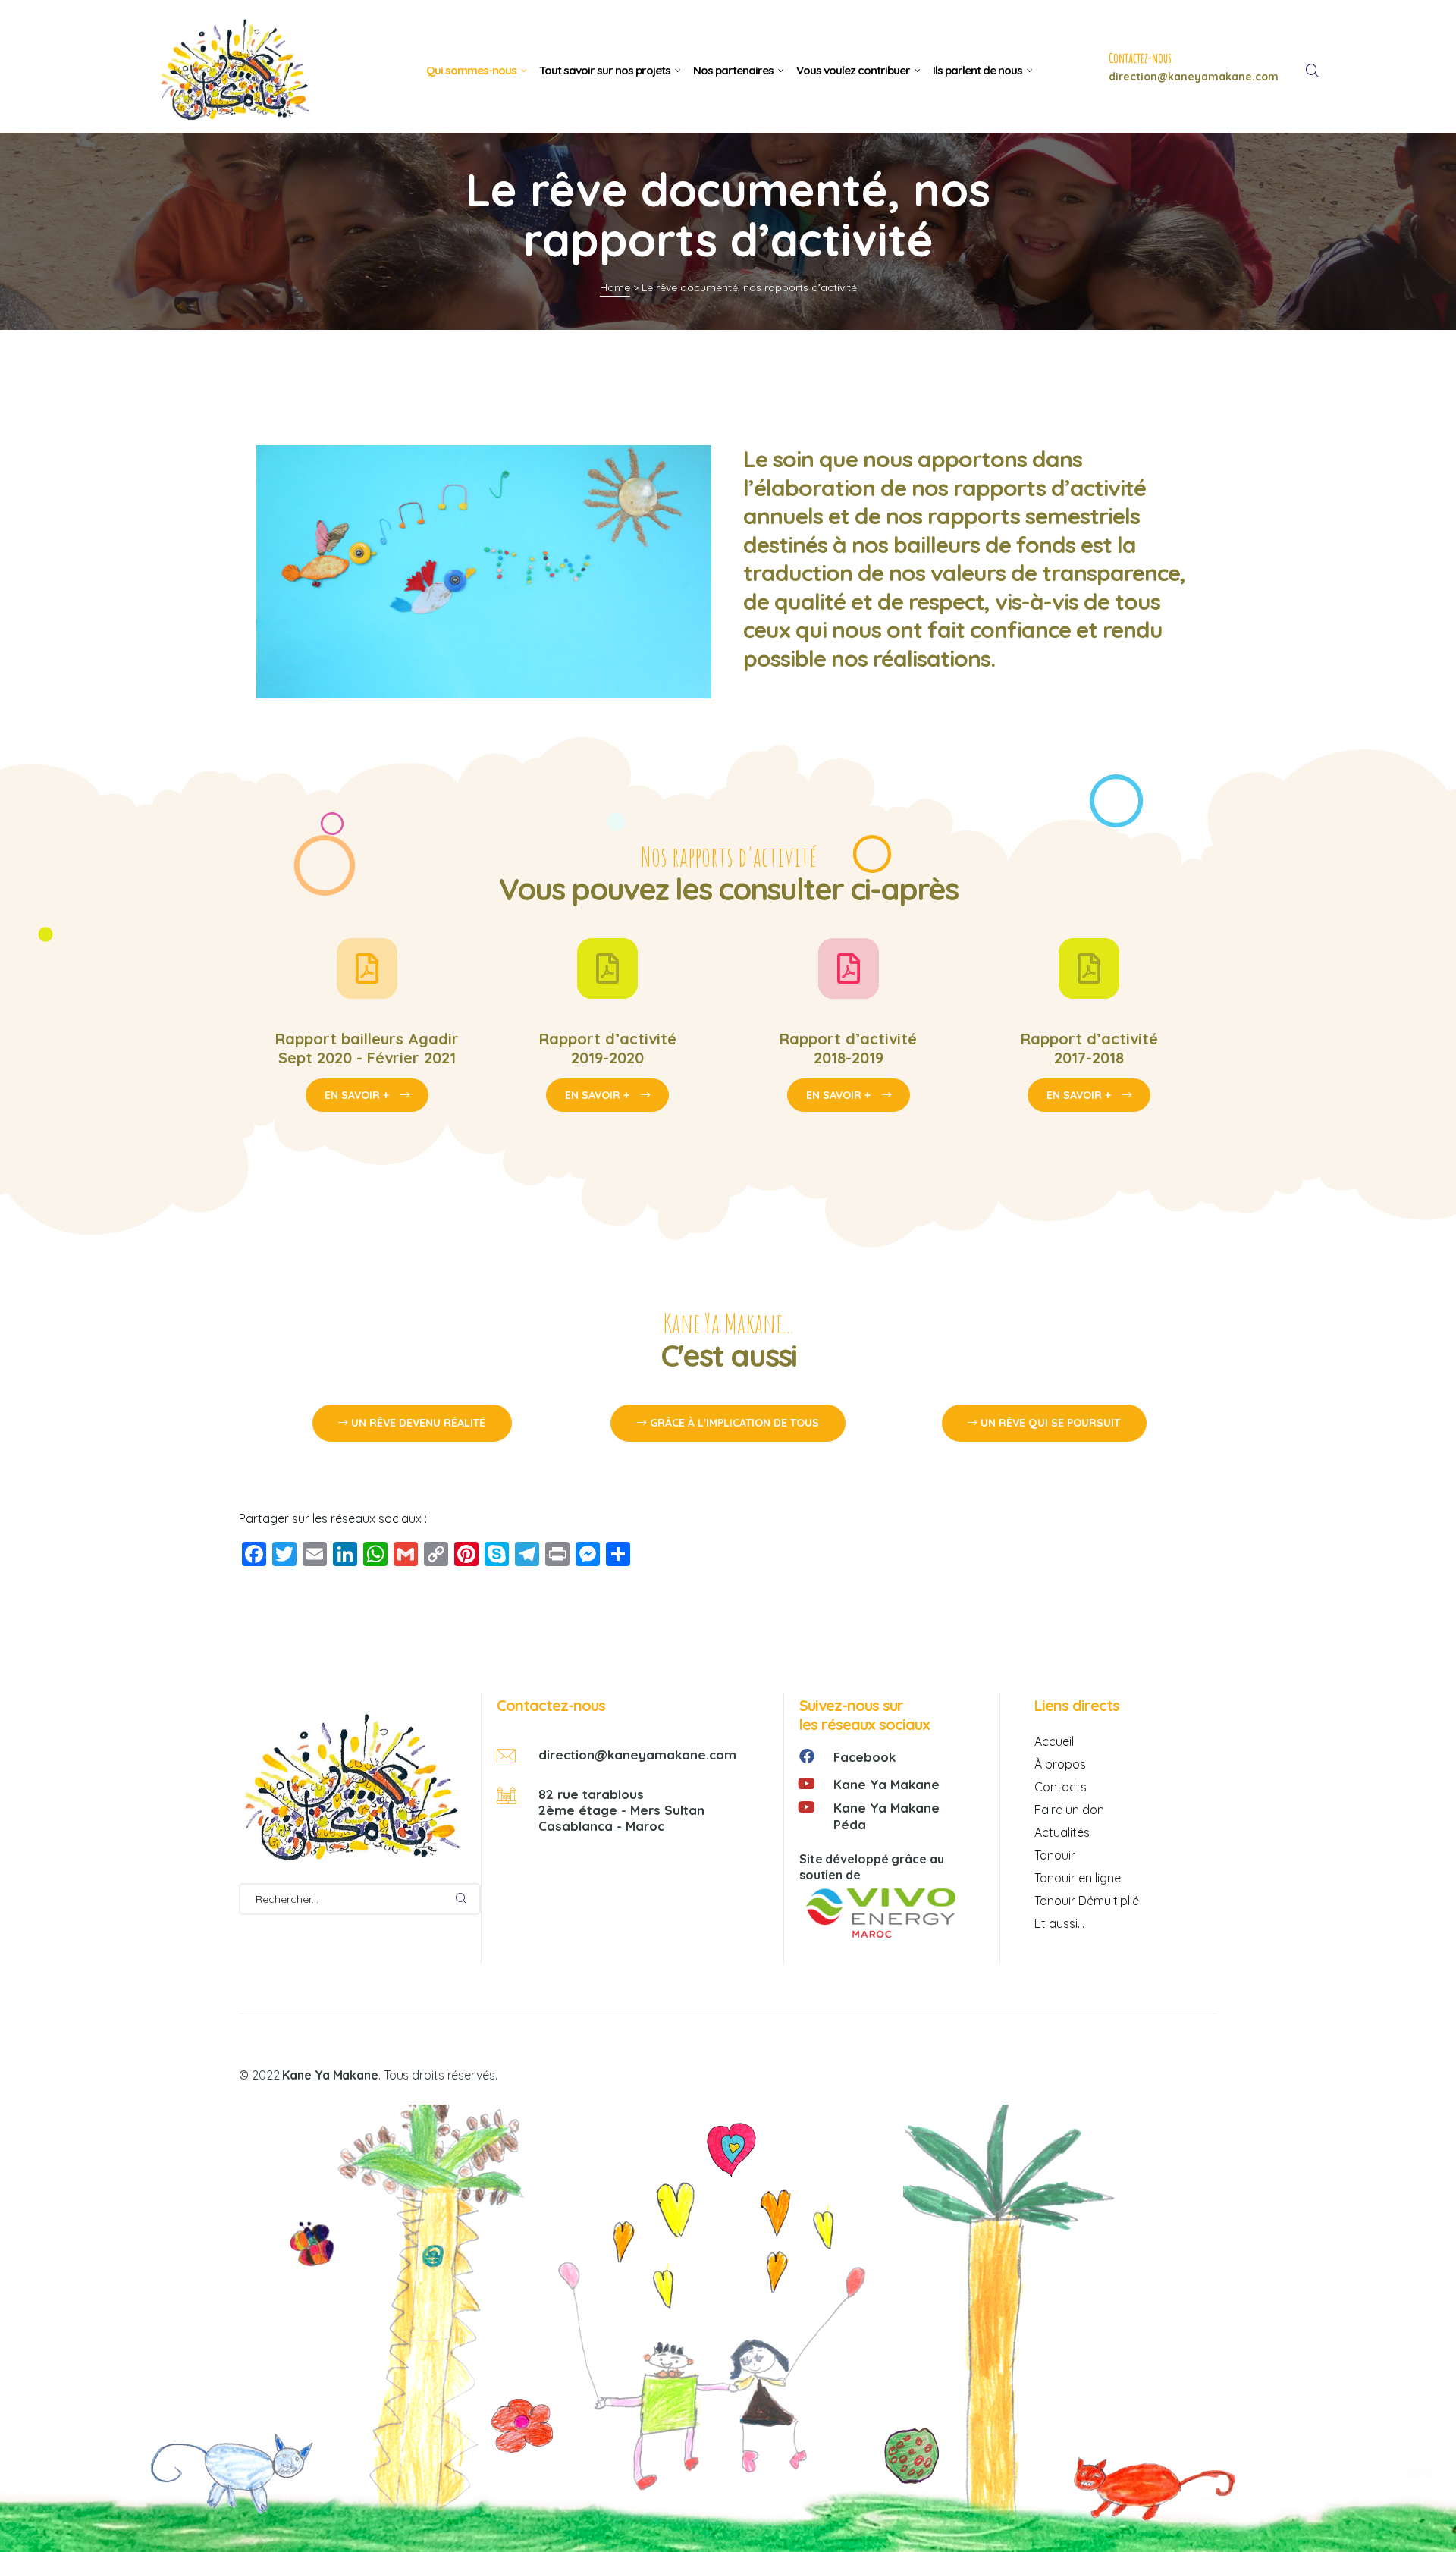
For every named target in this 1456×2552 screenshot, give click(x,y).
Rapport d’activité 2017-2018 (1089, 1048)
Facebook (864, 1757)
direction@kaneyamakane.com (637, 1755)
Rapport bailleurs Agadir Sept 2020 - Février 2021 (367, 1048)
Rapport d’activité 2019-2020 (608, 1048)
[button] (412, 1423)
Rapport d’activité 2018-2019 (848, 1048)
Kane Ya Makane (886, 1784)
